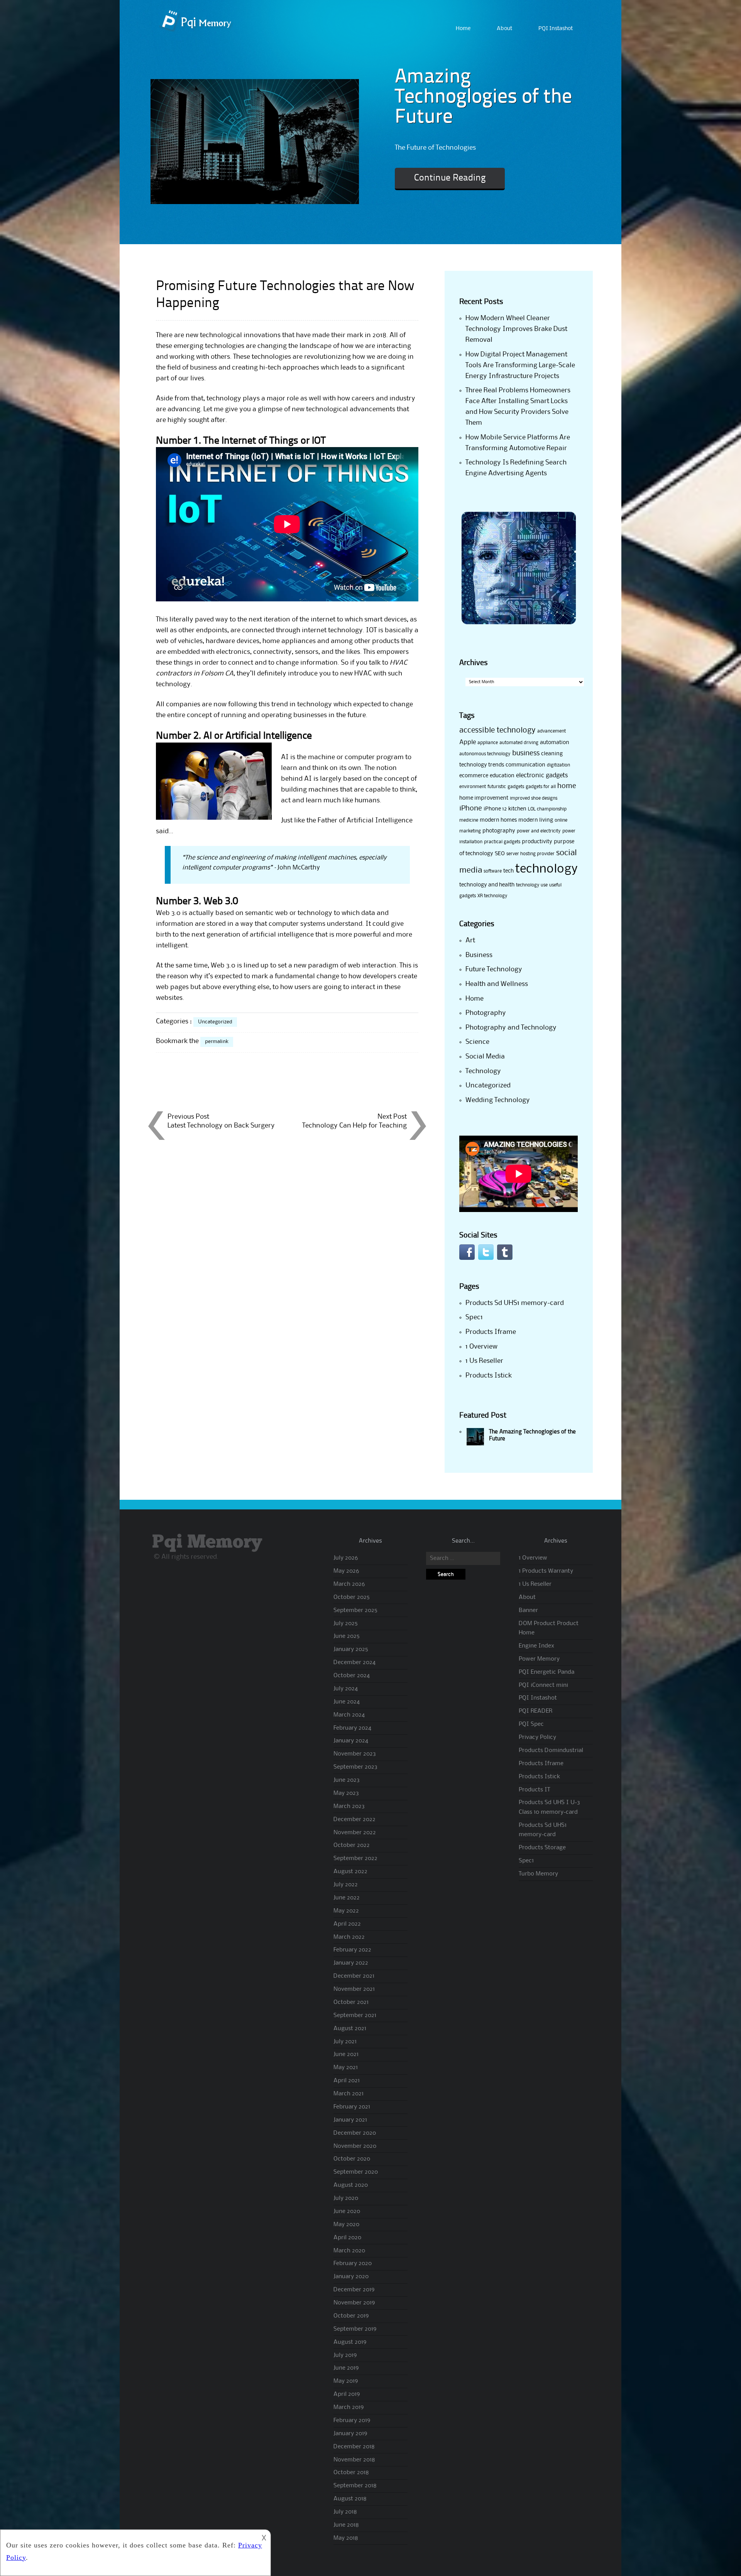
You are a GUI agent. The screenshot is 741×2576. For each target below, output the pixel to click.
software (493, 871)
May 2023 (346, 1793)
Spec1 (474, 1317)
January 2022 (351, 1963)
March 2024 (349, 1715)
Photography (486, 1013)
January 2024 (351, 1741)
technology (546, 869)
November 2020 (355, 2146)
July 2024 (346, 1689)
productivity (537, 842)
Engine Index (536, 1646)
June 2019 (346, 2368)
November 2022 (355, 1833)
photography (499, 831)
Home (463, 29)
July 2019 (345, 2355)
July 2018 (345, 2512)
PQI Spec (531, 1724)
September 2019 (355, 2329)
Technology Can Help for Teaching (354, 1126)
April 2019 (347, 2394)
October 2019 (351, 2316)
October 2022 (352, 1845)
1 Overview (481, 1347)
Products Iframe (491, 1332)
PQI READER (535, 1711)
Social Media (485, 1057)
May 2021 (346, 2068)
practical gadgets (502, 842)
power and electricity (539, 831)
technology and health (487, 885)
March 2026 (349, 1584)
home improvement (484, 798)
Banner (528, 1610)
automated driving (519, 743)
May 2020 (346, 2225)
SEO (500, 854)
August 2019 (350, 2342)
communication (525, 765)
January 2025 (351, 1649)
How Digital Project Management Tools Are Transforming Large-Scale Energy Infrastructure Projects (520, 365)
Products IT (534, 1790)
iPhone (471, 809)
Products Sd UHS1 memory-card (515, 1303)
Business (479, 955)
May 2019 (346, 2381)
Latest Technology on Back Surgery (221, 1126)
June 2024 (347, 1702)
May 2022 (346, 1911)
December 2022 (354, 1820)
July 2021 (345, 2042)
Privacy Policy (537, 1737)
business (526, 753)
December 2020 (355, 2133)
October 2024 (352, 1676)
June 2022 (347, 1898)
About (504, 29)
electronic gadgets (542, 776)
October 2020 (352, 2159)
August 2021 (350, 2029)
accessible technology (497, 731)
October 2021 (351, 2002)
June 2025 (347, 1636)
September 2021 (355, 2016)
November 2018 (354, 2460)
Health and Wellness (497, 984)
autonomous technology (485, 754)
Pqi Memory (207, 1542)
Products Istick (489, 1376)
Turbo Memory (538, 1874)
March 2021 (349, 2094)
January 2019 (350, 2434)
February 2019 (352, 2421)
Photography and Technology (511, 1028)
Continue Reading (450, 178)
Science (477, 1042)
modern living (536, 820)
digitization (558, 765)
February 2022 (352, 1950)
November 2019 (354, 2303)
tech (508, 871)
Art (470, 940)
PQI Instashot (556, 29)
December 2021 (354, 1976)
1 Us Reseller (484, 1361)
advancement (552, 731)
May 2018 (346, 2538)
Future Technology (494, 969)
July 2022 (346, 1885)
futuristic (497, 787)
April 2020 (347, 2238)
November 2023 (355, 1754)
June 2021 (346, 2054)
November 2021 (354, 1989)
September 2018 (355, 2486)
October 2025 (352, 1597)
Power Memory (539, 1659)
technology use (532, 885)
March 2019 (349, 2407)
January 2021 (350, 2120)
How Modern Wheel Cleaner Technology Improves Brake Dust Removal (516, 329)
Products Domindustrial (551, 1751)
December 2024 (354, 1663)
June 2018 (346, 2525)
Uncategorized (215, 1022)
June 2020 (347, 2211)
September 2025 (355, 1610)
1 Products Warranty (546, 1571)
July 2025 (346, 1624)
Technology (483, 1071)
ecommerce (474, 776)
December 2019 (354, 2290)
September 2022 (355, 1859)
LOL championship (547, 809)
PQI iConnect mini (543, 1685)
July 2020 (346, 2198)
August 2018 (350, 2499)
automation (555, 743)
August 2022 (350, 1872)
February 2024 (352, 1728)
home (567, 786)
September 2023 (355, 1767)
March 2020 (349, 2251)
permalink (217, 1042)
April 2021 (347, 2081)
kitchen (517, 809)
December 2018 (354, 2447)
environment (473, 787)
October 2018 (351, 2473)
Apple (468, 742)
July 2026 (346, 1558)
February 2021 (352, 2107)
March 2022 (349, 1937)
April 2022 (347, 1924)
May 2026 (346, 1571)
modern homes (498, 820)
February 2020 (353, 2264)
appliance (488, 743)
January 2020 (351, 2277)
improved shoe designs (534, 798)
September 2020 (356, 2172)
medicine (469, 820)
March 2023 (349, 1806)
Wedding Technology (498, 1100)
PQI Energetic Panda (546, 1672)
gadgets (516, 787)
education (502, 776)
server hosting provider (530, 854)
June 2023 (347, 1780)
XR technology (492, 896)
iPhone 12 (495, 809)
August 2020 (351, 2185)
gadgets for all (541, 787)
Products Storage (542, 1848)
